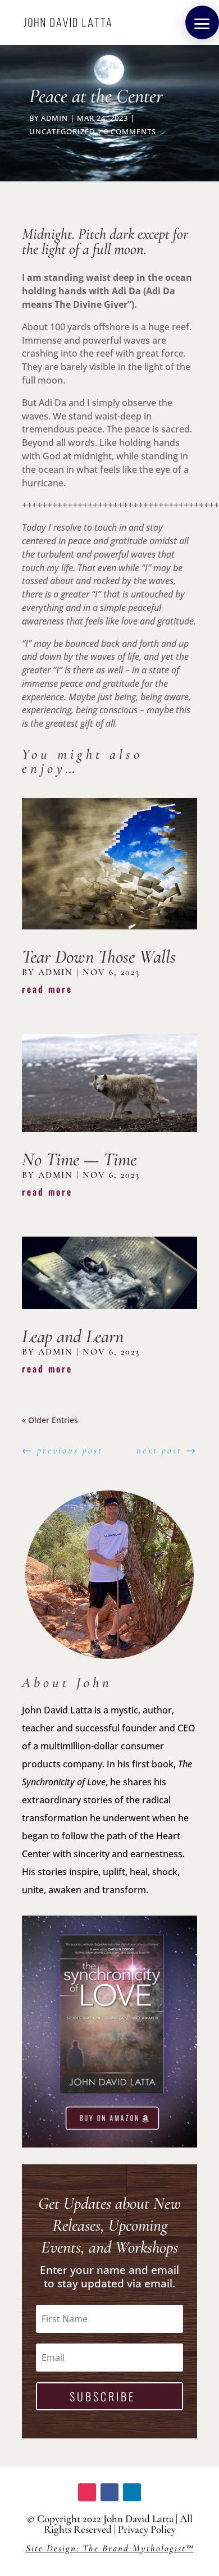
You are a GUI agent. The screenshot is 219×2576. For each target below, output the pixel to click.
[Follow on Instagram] (87, 2492)
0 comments (130, 131)
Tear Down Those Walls (99, 957)
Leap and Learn (73, 1336)
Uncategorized (62, 131)
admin (54, 118)
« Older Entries (50, 1420)
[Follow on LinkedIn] (132, 2492)
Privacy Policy (147, 2529)
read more (47, 989)
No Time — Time (79, 1159)
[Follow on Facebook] (109, 2492)
